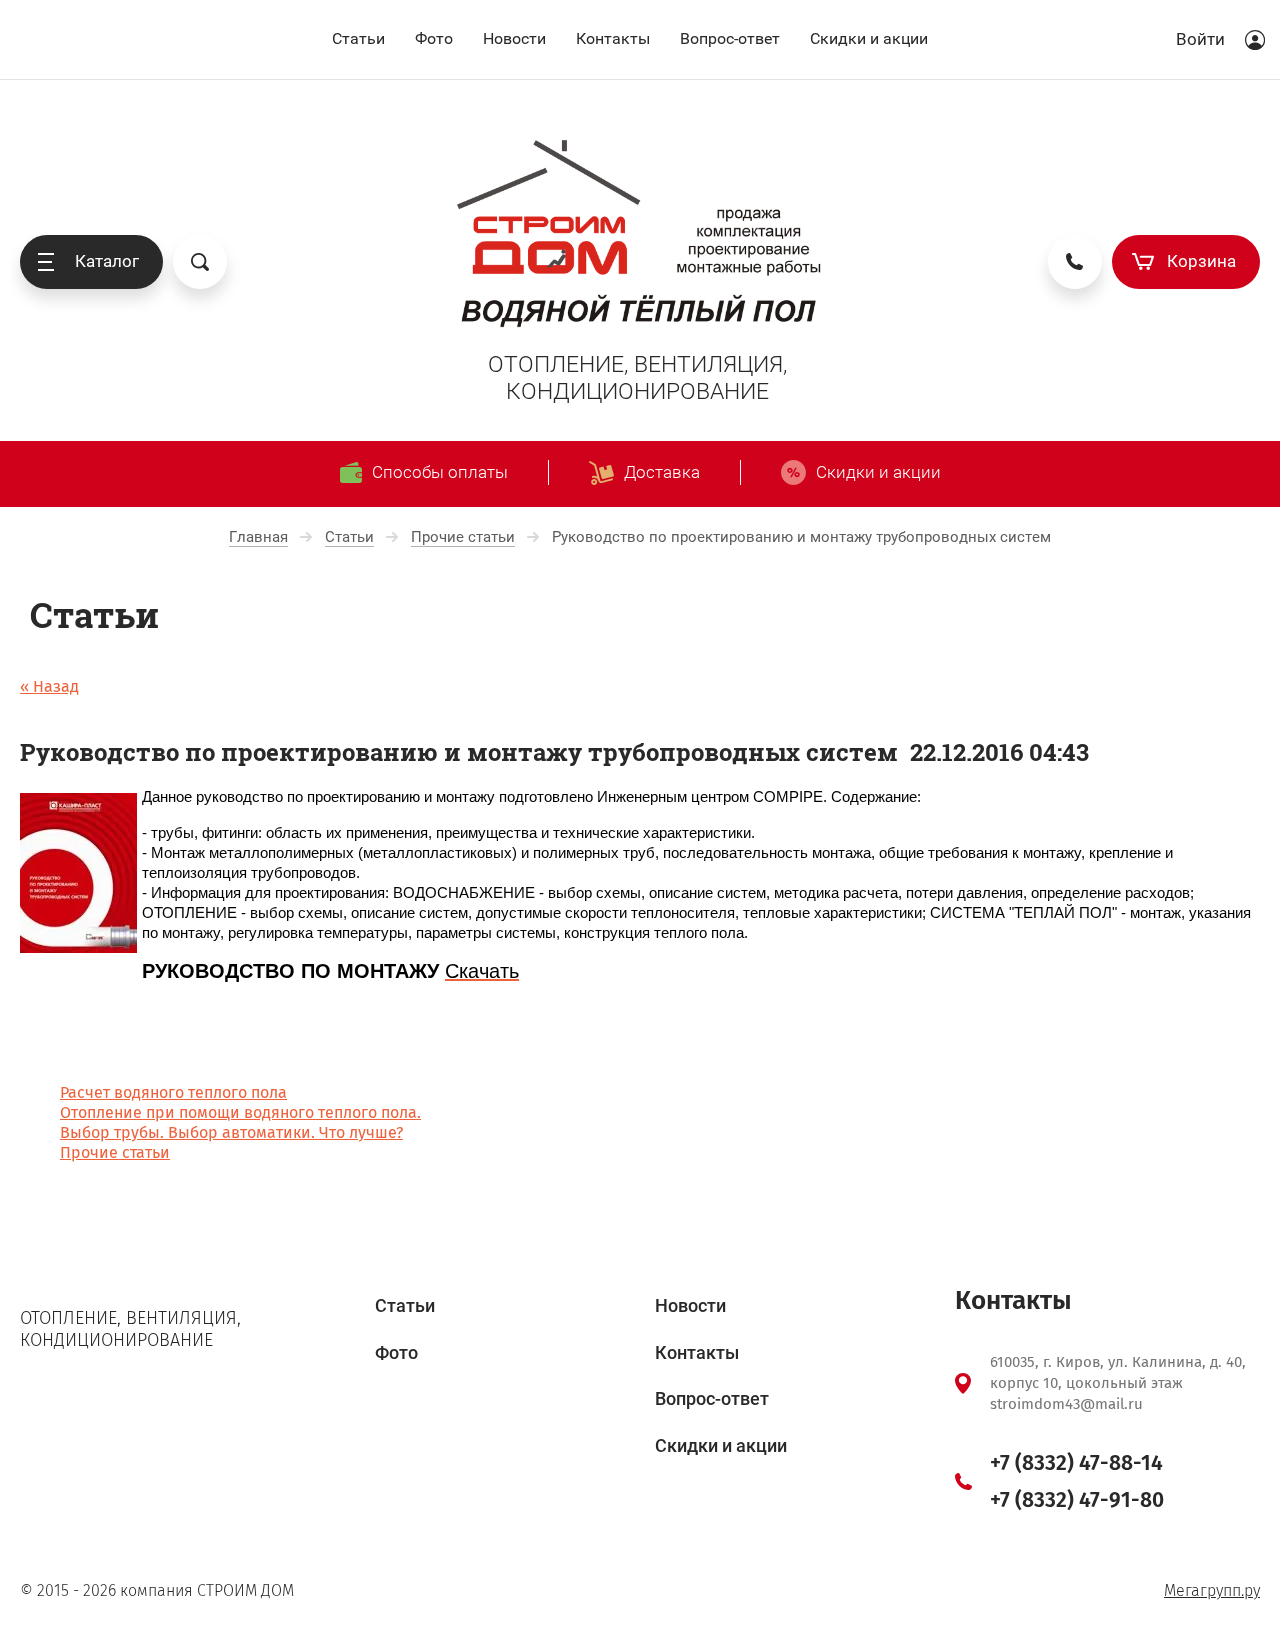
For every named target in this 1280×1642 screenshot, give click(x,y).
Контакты (613, 38)
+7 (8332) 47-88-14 (1076, 1463)
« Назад (49, 686)
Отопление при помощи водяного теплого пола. (240, 1112)
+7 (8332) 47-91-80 (1077, 1500)
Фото (434, 38)
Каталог (107, 261)
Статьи (358, 38)
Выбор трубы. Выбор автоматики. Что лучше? (231, 1132)
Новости (514, 38)
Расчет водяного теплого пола (173, 1092)
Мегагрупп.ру (1212, 1590)
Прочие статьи (115, 1152)
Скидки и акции (869, 38)
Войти (1200, 39)
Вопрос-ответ (730, 38)
